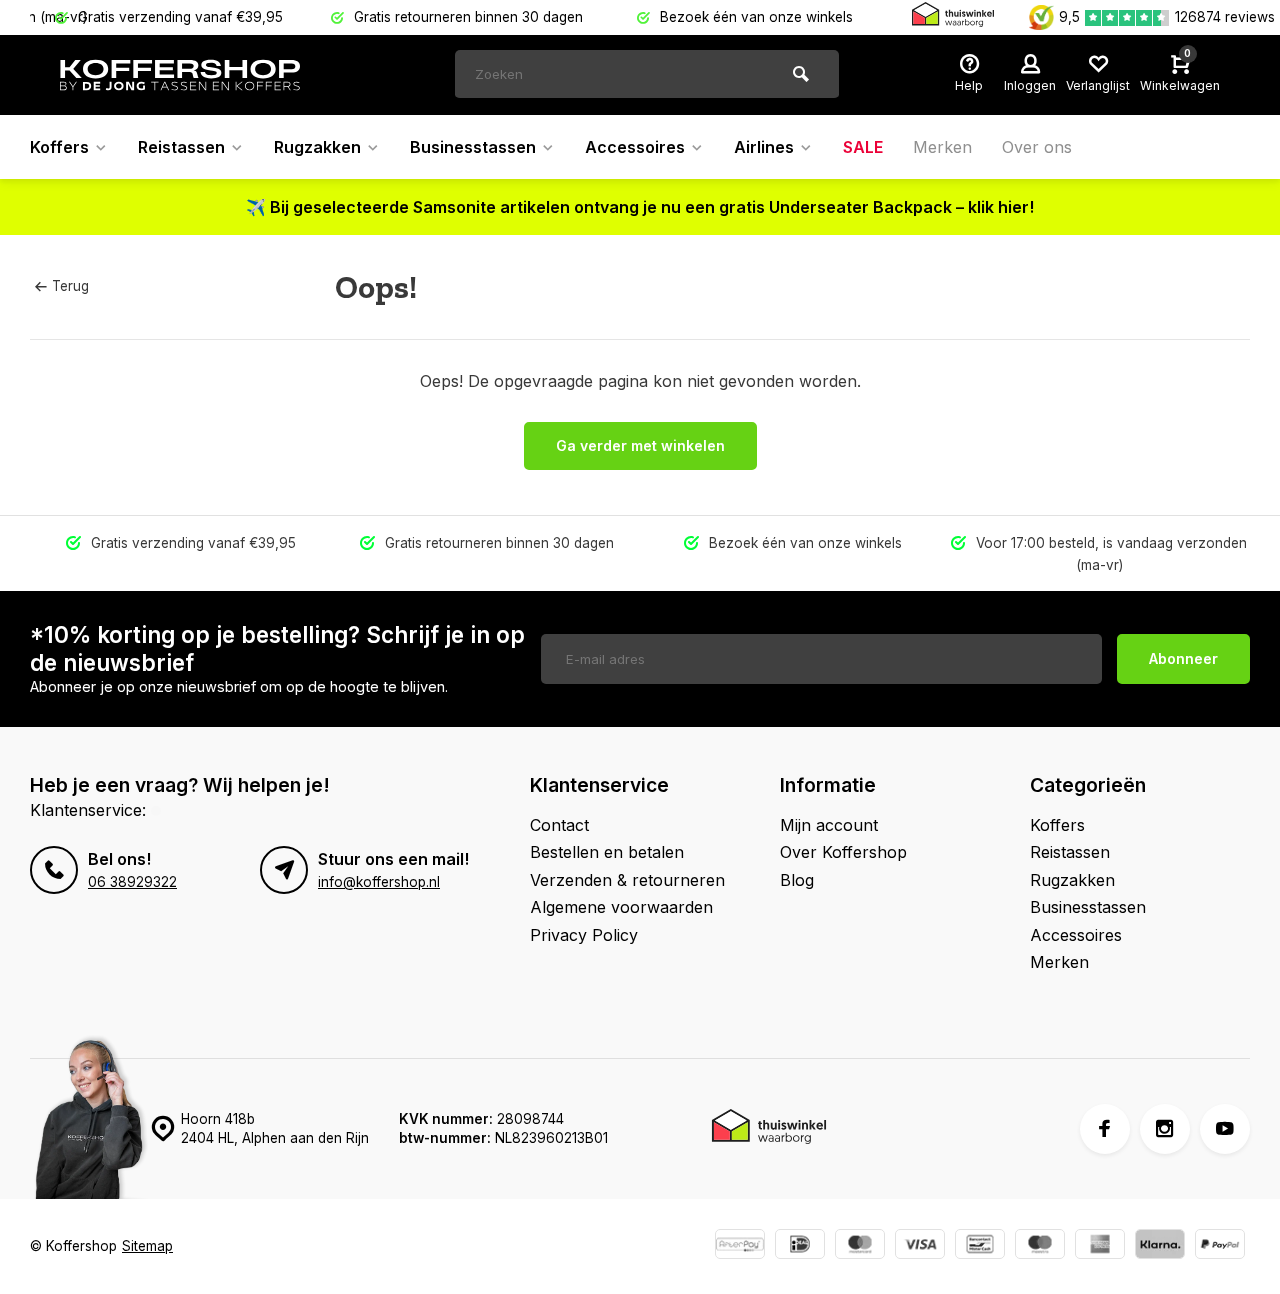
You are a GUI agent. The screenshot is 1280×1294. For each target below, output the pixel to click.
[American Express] (1100, 1246)
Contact (559, 825)
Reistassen (181, 147)
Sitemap (147, 1246)
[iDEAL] (800, 1246)
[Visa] (920, 1246)
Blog (797, 880)
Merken (942, 147)
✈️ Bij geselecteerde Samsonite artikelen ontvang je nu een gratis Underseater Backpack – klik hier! (640, 207)
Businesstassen (473, 147)
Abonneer (1183, 658)
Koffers (59, 147)
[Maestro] (1040, 1246)
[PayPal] (1220, 1246)
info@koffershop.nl (379, 882)
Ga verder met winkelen (640, 445)
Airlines (764, 147)
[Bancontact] (980, 1246)
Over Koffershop (843, 852)
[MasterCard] (860, 1246)
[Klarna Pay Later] (1160, 1246)
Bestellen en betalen (607, 852)
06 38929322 (132, 882)
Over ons (1037, 147)
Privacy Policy (584, 935)
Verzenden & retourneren (627, 880)
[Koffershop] (180, 75)
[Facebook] (1105, 1129)
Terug (70, 286)
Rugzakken (317, 147)
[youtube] (1225, 1129)
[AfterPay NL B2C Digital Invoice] (740, 1246)
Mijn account (829, 825)
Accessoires (635, 147)
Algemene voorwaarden (621, 907)
